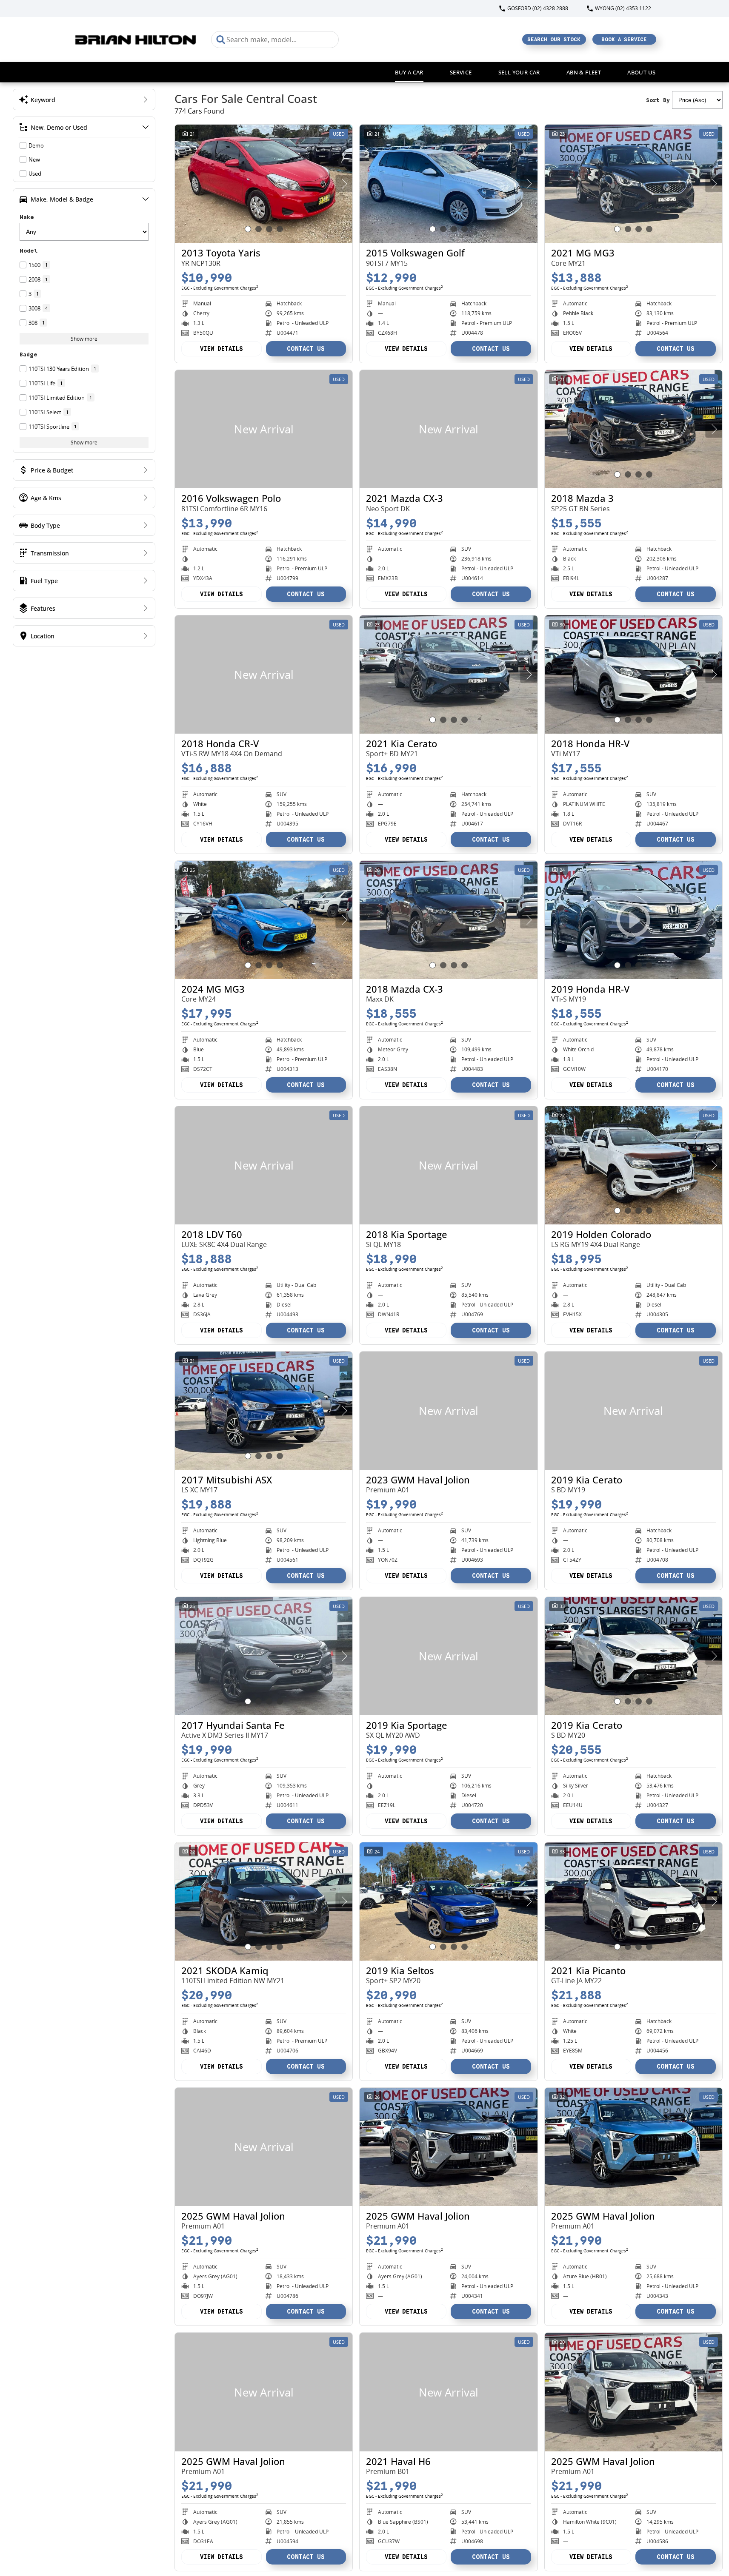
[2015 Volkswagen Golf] (448, 184)
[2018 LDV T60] (264, 1165)
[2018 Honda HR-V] (633, 675)
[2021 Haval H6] (448, 2392)
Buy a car (409, 72)
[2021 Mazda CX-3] (448, 429)
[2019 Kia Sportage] (448, 1656)
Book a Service (624, 39)
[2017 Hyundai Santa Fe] (264, 1656)
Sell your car (519, 72)
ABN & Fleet (584, 72)
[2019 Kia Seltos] (448, 1901)
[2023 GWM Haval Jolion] (448, 1411)
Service (461, 72)
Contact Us (306, 349)
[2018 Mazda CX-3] (448, 920)
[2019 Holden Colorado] (633, 1165)
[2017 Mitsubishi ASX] (264, 1411)
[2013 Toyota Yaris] (264, 184)
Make (27, 217)
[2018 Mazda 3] (633, 429)
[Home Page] (136, 39)
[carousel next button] (344, 184)
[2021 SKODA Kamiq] (264, 1901)
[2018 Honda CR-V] (264, 675)
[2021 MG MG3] (633, 184)
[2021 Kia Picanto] (633, 1901)
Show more (84, 339)
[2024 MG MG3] (264, 920)
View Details (222, 349)
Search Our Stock (554, 39)
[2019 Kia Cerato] (633, 1411)
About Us (641, 72)
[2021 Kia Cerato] (448, 675)
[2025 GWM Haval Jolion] (264, 2147)
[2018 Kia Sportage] (448, 1165)
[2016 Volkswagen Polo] (264, 429)
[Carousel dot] (248, 229)
